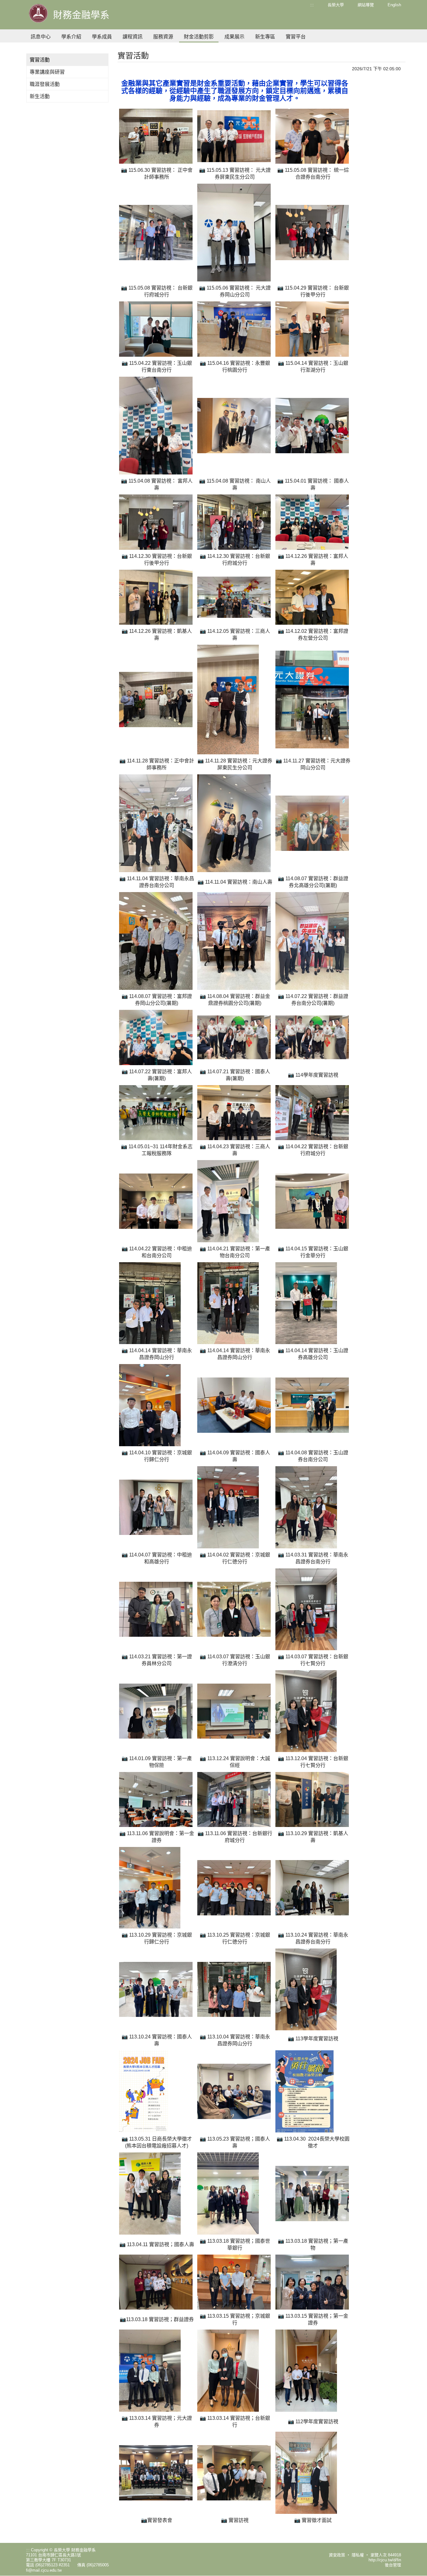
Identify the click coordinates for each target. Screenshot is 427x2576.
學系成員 (102, 37)
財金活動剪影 (199, 37)
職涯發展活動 (45, 84)
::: (312, 5)
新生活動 (40, 96)
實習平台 (296, 37)
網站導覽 (366, 5)
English (394, 5)
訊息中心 (41, 37)
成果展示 (234, 37)
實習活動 (40, 60)
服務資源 (163, 37)
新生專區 (265, 37)
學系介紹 (71, 37)
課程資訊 (133, 37)
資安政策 (337, 2555)
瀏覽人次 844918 (386, 2555)
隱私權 (358, 2555)
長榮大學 (336, 5)
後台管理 (393, 2565)
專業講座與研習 (47, 72)
